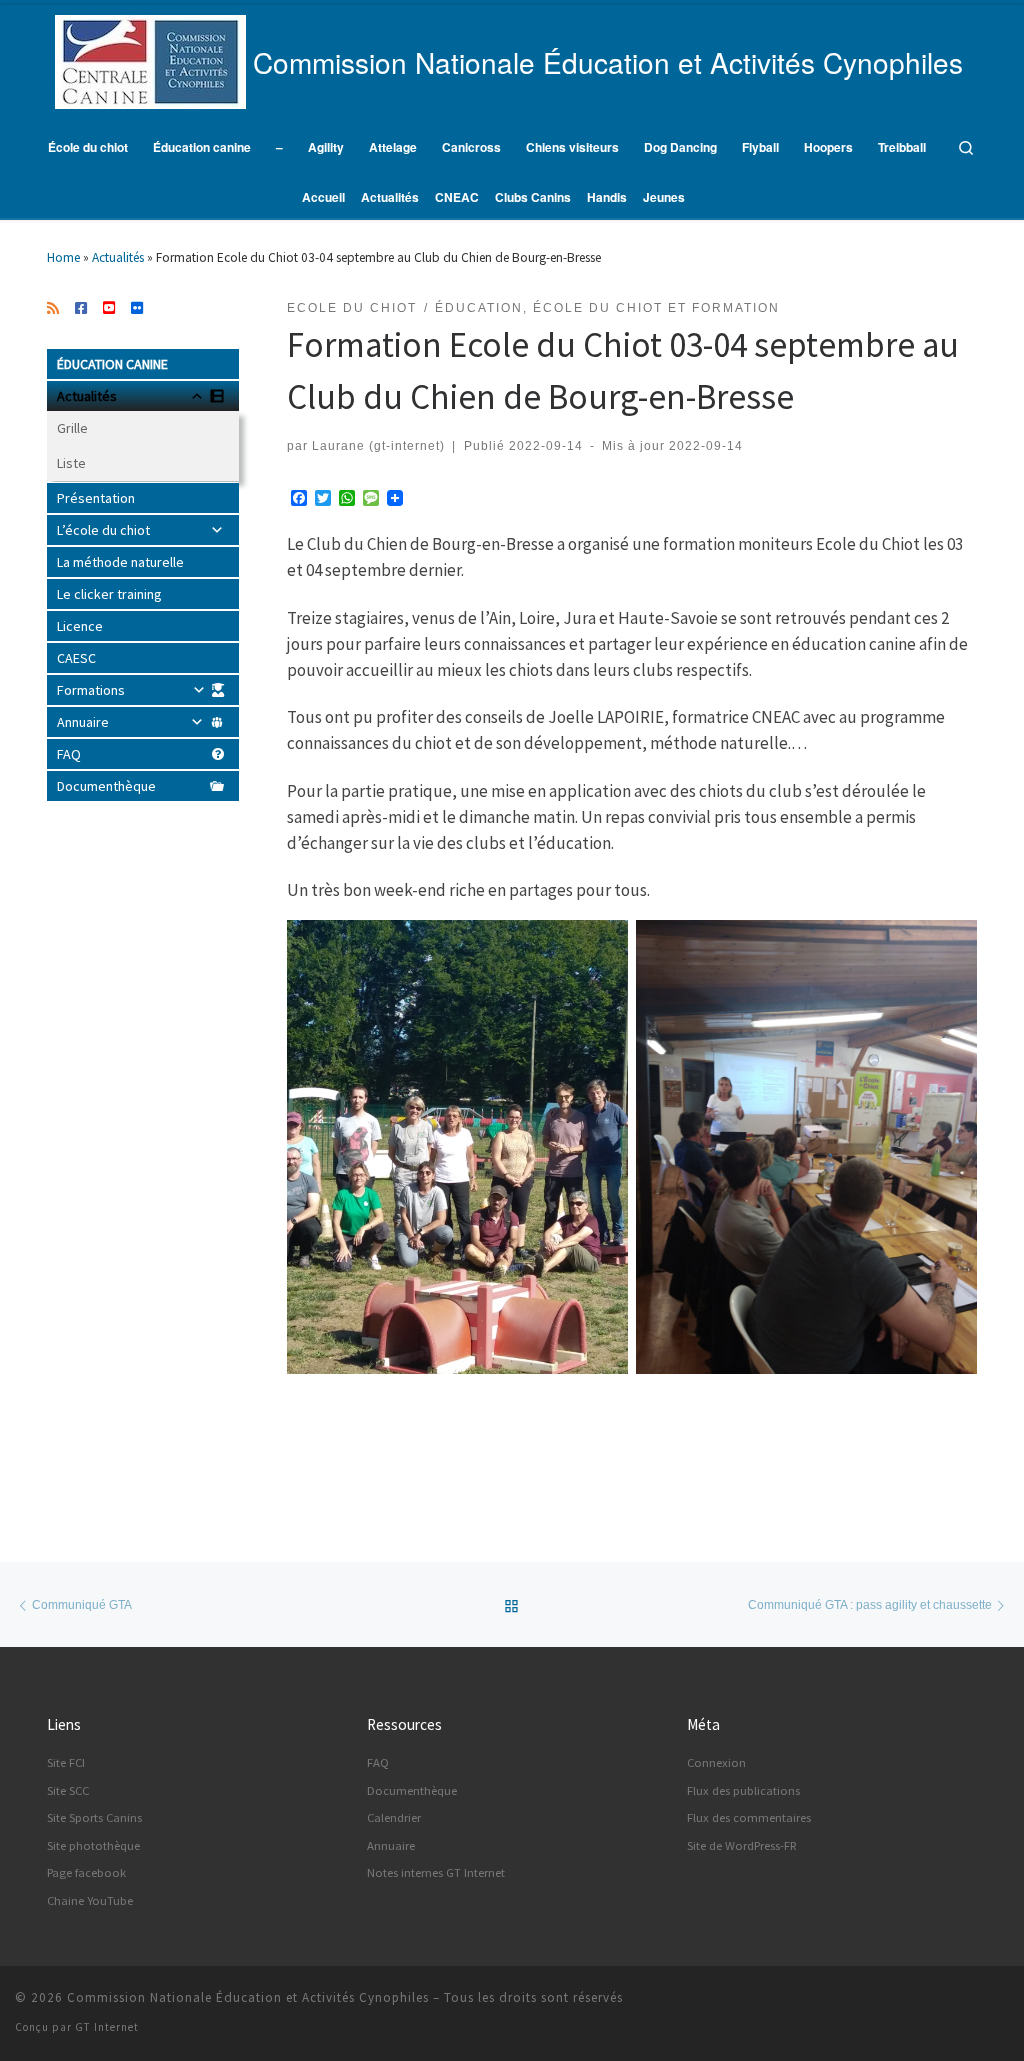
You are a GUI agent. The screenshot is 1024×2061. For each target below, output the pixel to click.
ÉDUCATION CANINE (112, 364)
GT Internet (107, 2027)
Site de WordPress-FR (742, 1845)
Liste (71, 463)
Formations (91, 690)
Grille (72, 428)
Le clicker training (109, 594)
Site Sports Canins (94, 1817)
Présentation (96, 498)
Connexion (716, 1762)
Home (63, 257)
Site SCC (68, 1790)
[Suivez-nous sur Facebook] (81, 309)
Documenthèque (106, 786)
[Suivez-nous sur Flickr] (137, 309)
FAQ (69, 754)
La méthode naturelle (120, 562)
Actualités (118, 257)
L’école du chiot (103, 530)
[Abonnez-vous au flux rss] (53, 309)
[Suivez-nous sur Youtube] (109, 309)
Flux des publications (743, 1790)
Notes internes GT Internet (436, 1872)
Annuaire (83, 722)
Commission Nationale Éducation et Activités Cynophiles (248, 1997)
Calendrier (394, 1817)
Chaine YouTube (90, 1900)
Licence (80, 626)
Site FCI (66, 1762)
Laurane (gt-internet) (378, 445)
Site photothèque (93, 1845)
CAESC (76, 658)
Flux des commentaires (749, 1817)
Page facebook (86, 1872)
